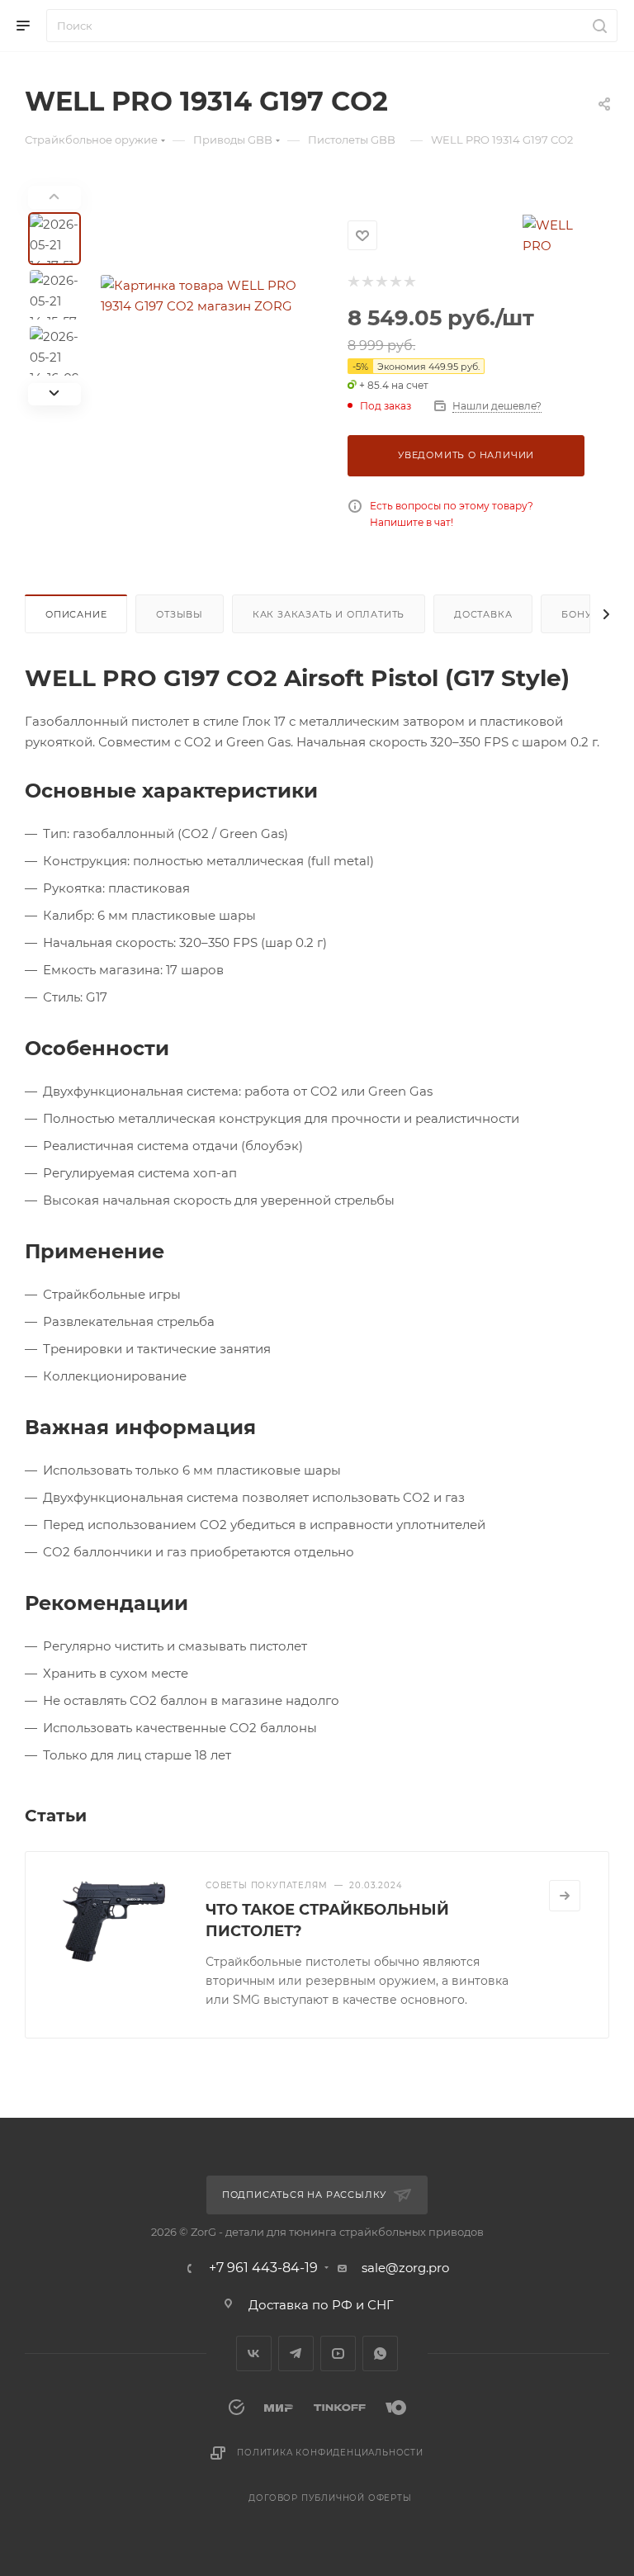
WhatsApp (380, 2353)
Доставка (483, 614)
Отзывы (180, 614)
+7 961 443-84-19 (263, 2268)
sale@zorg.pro (405, 2268)
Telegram (296, 2353)
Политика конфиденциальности (330, 2453)
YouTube (338, 2353)
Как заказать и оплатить (329, 614)
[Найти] (597, 26)
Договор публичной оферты (330, 2498)
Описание (76, 614)
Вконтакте (254, 2353)
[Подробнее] (565, 1896)
